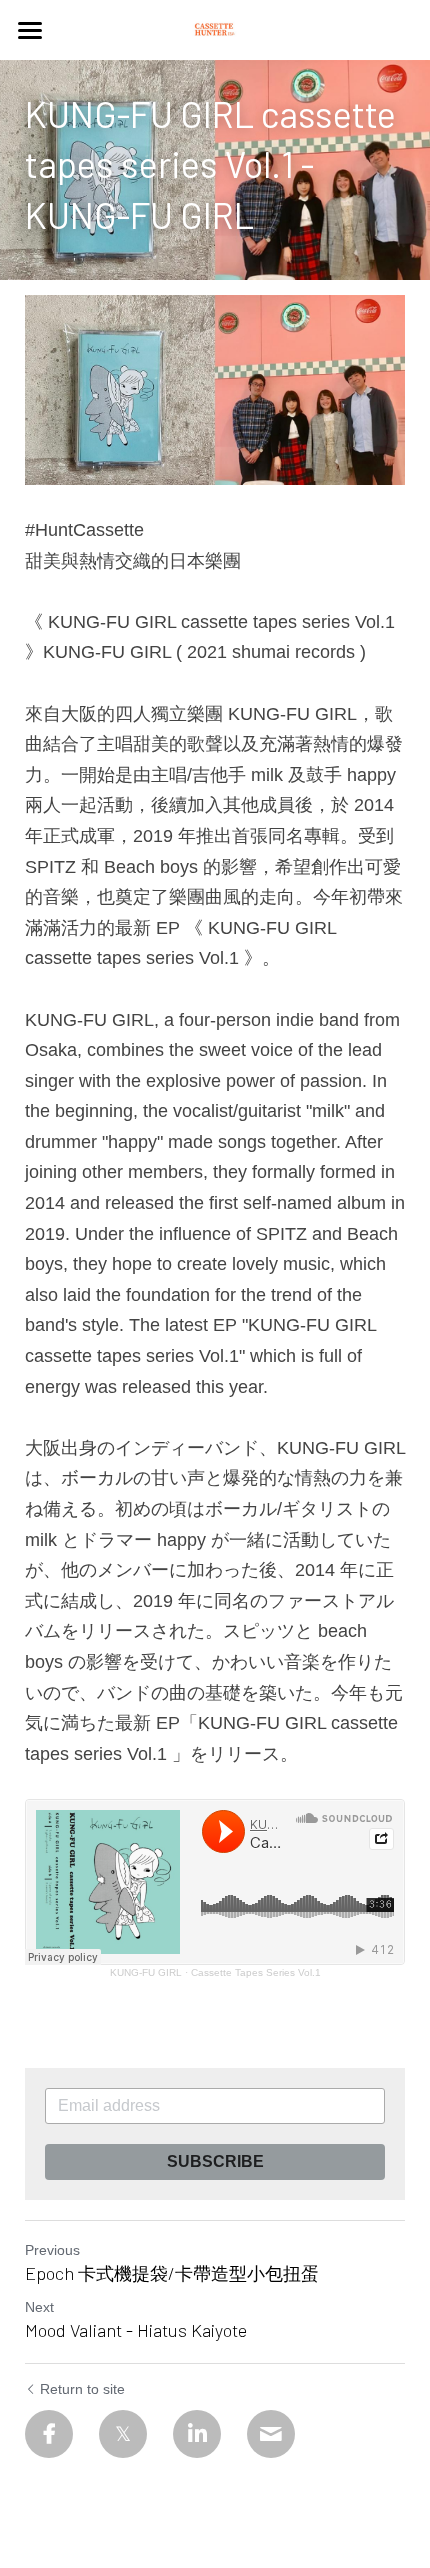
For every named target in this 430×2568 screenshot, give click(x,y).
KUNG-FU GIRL (146, 1972)
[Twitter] (123, 2434)
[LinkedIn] (197, 2434)
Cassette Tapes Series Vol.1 (256, 1972)
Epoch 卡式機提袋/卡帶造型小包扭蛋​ (172, 2273)
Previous (52, 2250)
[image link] (215, 28)
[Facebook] (49, 2434)
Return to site (82, 2389)
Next (39, 2307)
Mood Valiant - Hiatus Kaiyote (136, 2330)
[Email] (271, 2434)
